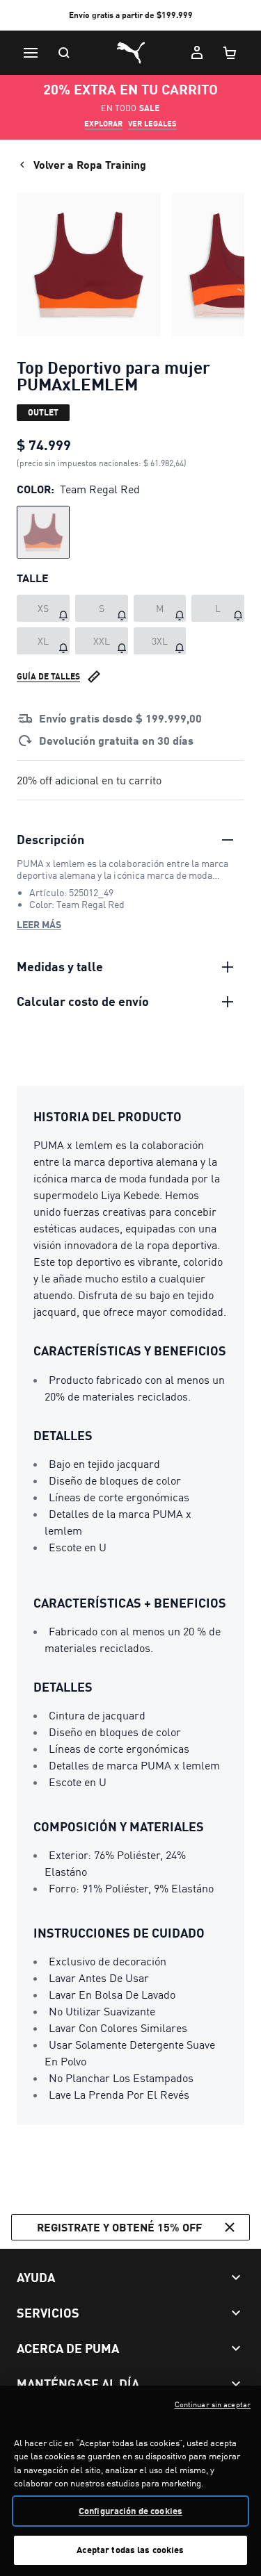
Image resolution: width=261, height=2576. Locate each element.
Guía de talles (48, 676)
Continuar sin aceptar (213, 2404)
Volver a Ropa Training (90, 164)
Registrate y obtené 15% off (119, 2227)
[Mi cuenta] (197, 53)
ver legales (152, 124)
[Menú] (31, 53)
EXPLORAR (103, 124)
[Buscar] (64, 53)
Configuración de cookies (130, 2511)
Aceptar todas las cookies (130, 2550)
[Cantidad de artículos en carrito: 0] (230, 53)
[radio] (43, 532)
